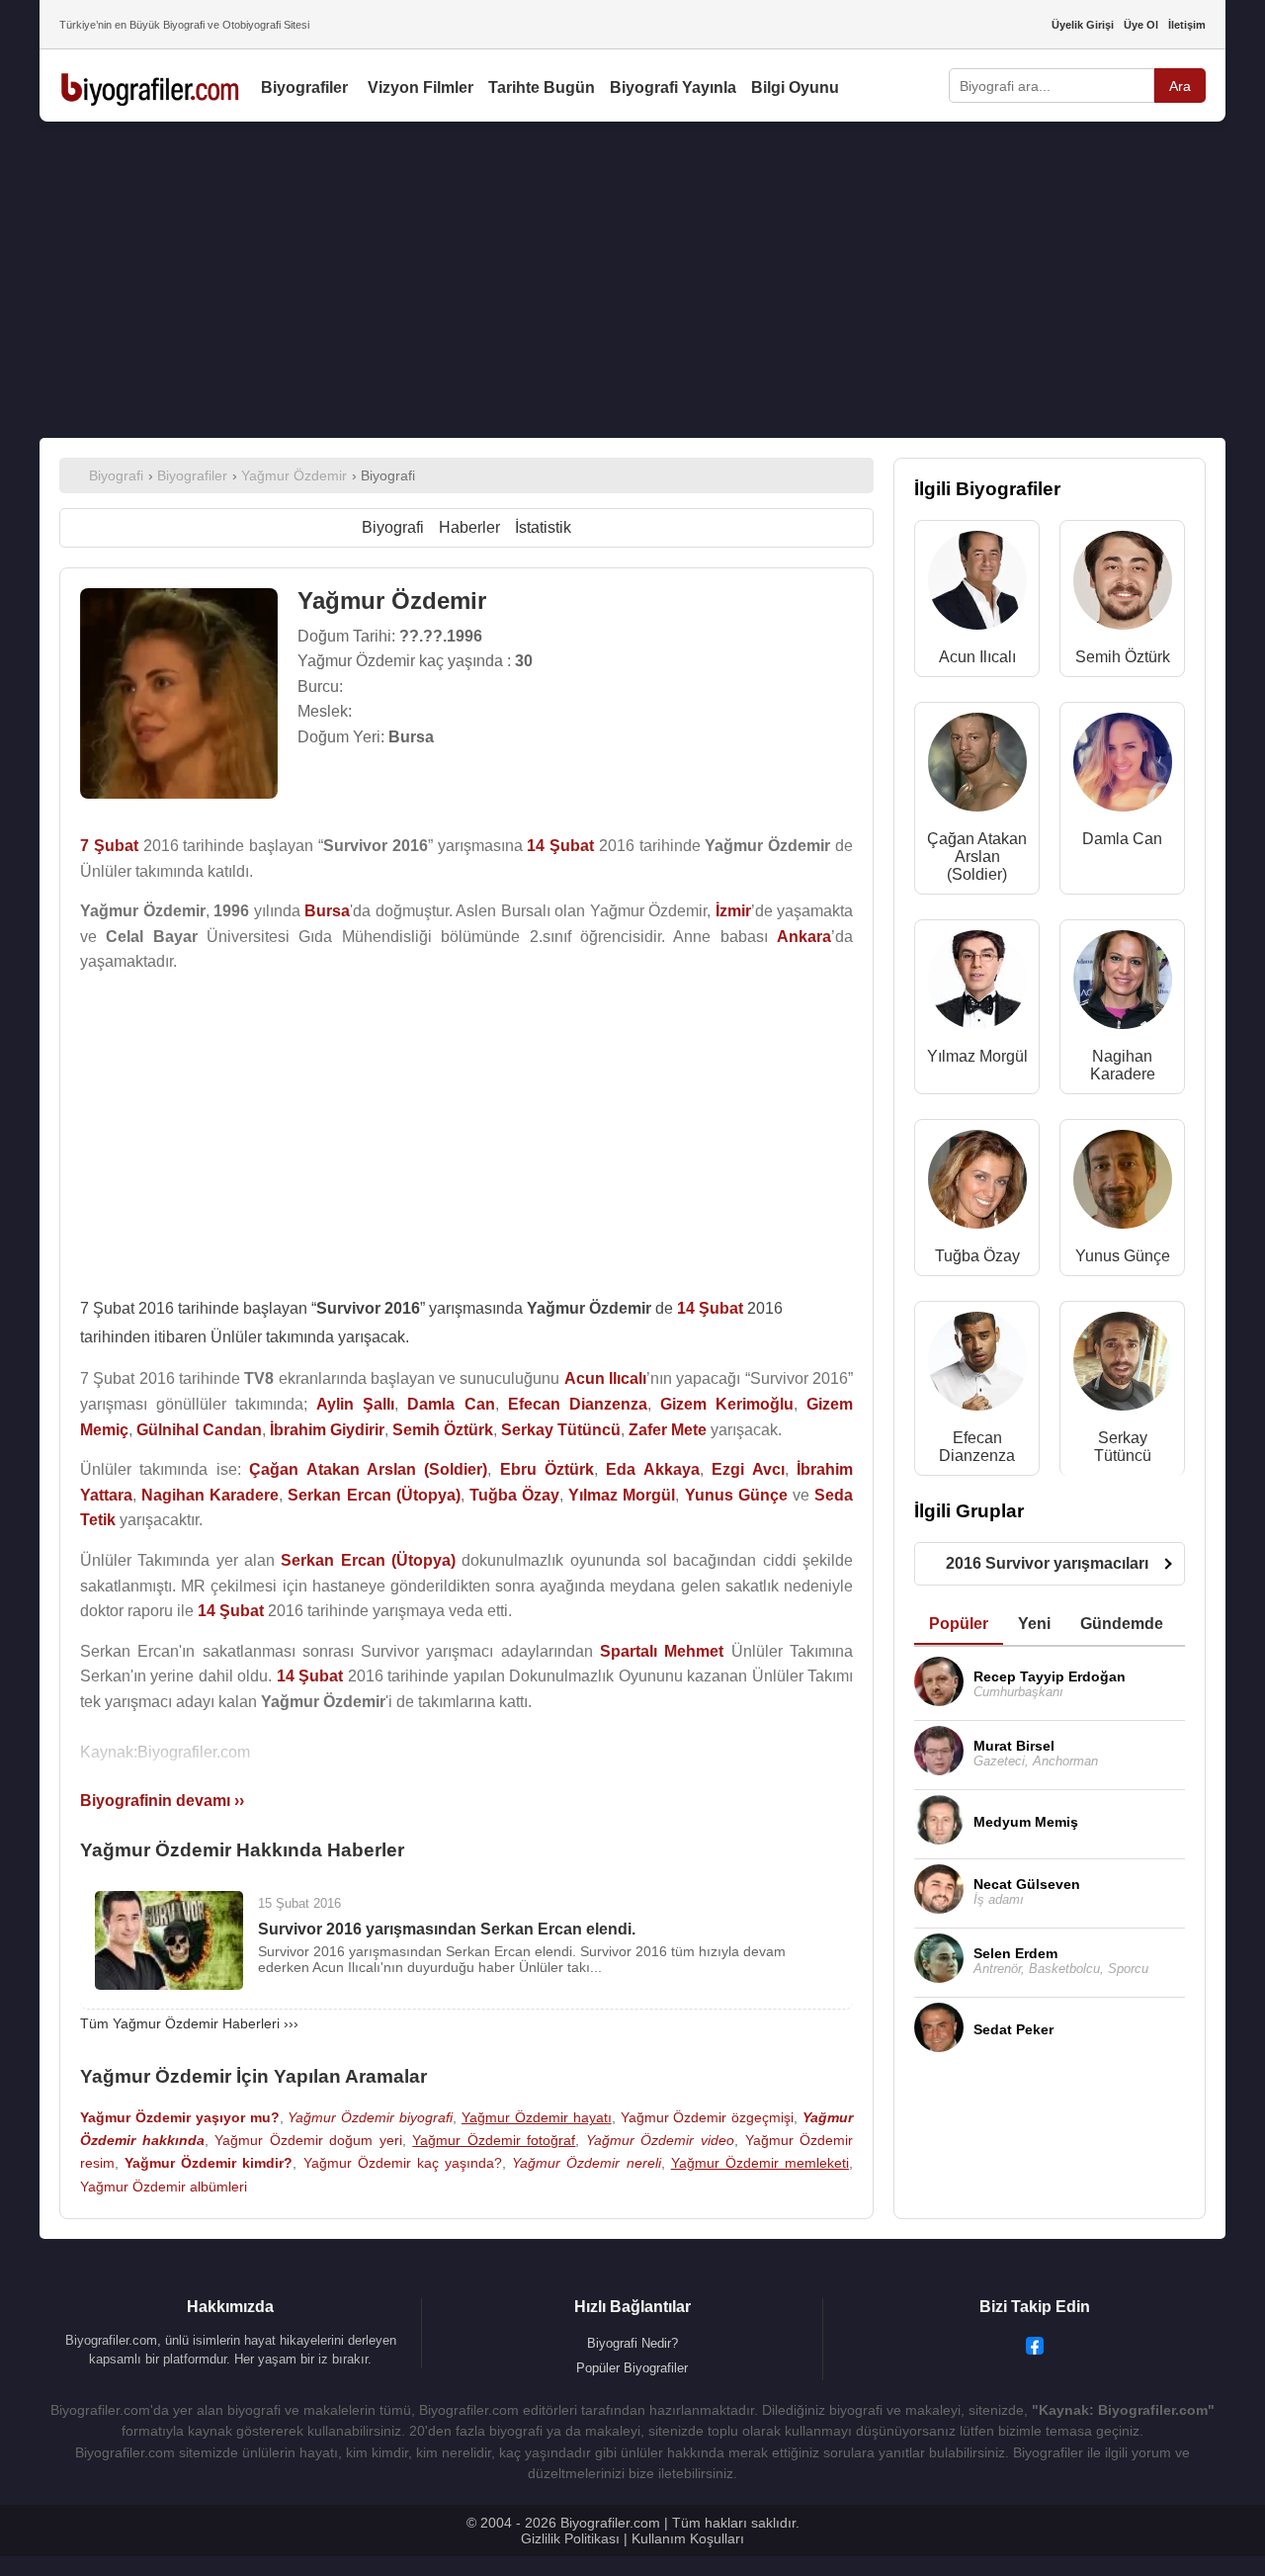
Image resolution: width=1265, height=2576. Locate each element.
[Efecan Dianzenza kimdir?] (977, 1366)
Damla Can (1122, 839)
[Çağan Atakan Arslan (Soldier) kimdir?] (977, 767)
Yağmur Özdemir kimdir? (209, 2163)
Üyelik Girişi (1083, 25)
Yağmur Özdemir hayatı (537, 2117)
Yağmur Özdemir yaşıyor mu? (180, 2117)
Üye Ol (1141, 25)
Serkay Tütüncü (1123, 1447)
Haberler (469, 527)
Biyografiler (304, 87)
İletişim (1187, 25)
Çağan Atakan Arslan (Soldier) (977, 857)
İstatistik (543, 527)
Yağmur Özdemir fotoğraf (494, 2140)
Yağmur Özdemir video (660, 2140)
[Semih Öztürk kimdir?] (1123, 585)
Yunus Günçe (1123, 1256)
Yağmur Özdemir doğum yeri (308, 2140)
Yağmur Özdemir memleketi (760, 2163)
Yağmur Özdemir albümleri (164, 2187)
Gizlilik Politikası (570, 2538)
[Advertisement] (632, 280)
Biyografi (393, 527)
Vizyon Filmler (421, 87)
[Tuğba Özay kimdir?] (977, 1184)
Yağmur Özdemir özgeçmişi (708, 2117)
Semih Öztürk (1123, 657)
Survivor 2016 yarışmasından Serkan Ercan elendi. (447, 1929)
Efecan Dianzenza (977, 1447)
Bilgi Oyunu (795, 87)
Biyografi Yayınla (673, 87)
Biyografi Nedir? (632, 2343)
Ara (1180, 86)
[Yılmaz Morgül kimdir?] (977, 984)
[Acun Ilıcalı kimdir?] (977, 585)
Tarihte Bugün (542, 87)
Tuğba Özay (977, 1256)
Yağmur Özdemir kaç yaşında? (403, 2163)
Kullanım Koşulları (688, 2538)
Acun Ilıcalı (977, 657)
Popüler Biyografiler (632, 2368)
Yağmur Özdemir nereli (586, 2163)
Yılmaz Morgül (977, 1056)
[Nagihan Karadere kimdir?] (1123, 984)
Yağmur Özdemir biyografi (370, 2117)
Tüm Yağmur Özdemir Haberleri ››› (189, 2023)
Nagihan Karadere (1123, 1065)
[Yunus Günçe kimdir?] (1123, 1184)
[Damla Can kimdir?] (1123, 767)
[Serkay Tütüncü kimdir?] (1123, 1366)
